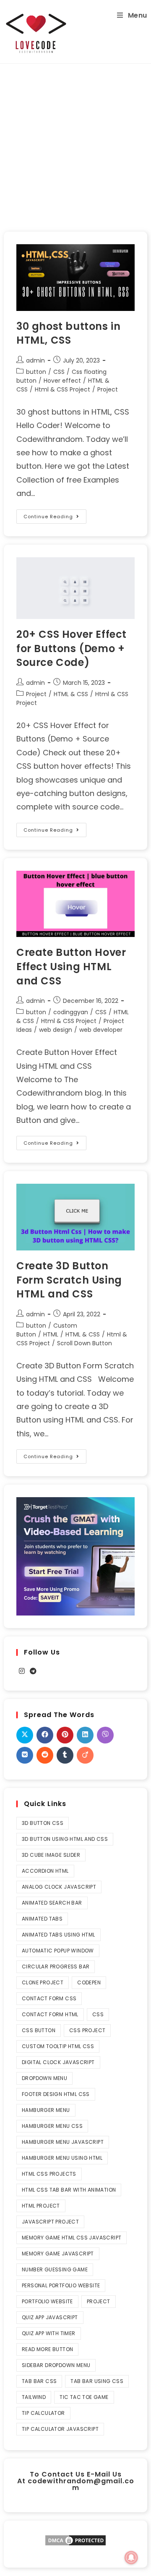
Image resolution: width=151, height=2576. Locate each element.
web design (56, 1030)
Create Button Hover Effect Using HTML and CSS (71, 966)
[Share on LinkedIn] (85, 1735)
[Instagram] (22, 1672)
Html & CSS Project (62, 389)
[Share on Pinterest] (65, 1735)
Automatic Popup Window (58, 1951)
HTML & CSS (71, 694)
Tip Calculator (43, 2413)
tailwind (34, 2397)
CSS (59, 372)
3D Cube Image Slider (51, 1855)
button (36, 372)
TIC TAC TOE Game (84, 2397)
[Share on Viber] (105, 1735)
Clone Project (43, 1982)
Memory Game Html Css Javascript (72, 2238)
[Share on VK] (25, 1755)
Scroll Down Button (85, 1343)
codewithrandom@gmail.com (81, 2484)
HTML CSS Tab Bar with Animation (69, 2190)
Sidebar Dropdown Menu (56, 2365)
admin (35, 360)
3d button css (43, 1823)
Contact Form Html (50, 2014)
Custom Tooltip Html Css (58, 2046)
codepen (89, 1982)
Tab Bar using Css (97, 2381)
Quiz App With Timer (49, 2333)
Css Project (87, 2030)
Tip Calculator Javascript (60, 2429)
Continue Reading (55, 515)
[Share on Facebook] (45, 1735)
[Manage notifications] (131, 2558)
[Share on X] (25, 1735)
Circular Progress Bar (56, 1967)
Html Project (41, 2206)
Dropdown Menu (44, 2078)
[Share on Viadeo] (85, 1755)
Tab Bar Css (39, 2381)
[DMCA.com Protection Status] (75, 2540)
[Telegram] (33, 1672)
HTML (51, 1334)
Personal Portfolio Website (61, 2285)
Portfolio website (47, 2301)
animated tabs (42, 1919)
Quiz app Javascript (50, 2317)
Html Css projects (49, 2174)
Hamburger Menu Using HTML (62, 2158)
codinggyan (71, 1012)
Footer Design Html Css (56, 2094)
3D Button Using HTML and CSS (65, 1839)
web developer (101, 1030)
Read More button (47, 2349)
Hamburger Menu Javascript (63, 2142)
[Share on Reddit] (45, 1755)
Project (108, 389)
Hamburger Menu (46, 2110)
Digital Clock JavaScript (58, 2062)
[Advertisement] (75, 144)
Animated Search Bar (52, 1903)
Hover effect (62, 381)
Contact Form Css (49, 1998)
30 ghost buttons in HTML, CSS (68, 333)
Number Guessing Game (55, 2269)
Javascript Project (50, 2222)
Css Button (39, 2030)
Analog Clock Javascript (59, 1887)
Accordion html (45, 1871)
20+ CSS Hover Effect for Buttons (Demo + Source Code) (72, 648)
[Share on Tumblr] (65, 1755)
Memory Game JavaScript (58, 2254)
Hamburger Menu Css (52, 2126)
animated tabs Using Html (59, 1935)
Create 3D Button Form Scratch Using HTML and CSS (69, 1280)
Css (98, 2014)
